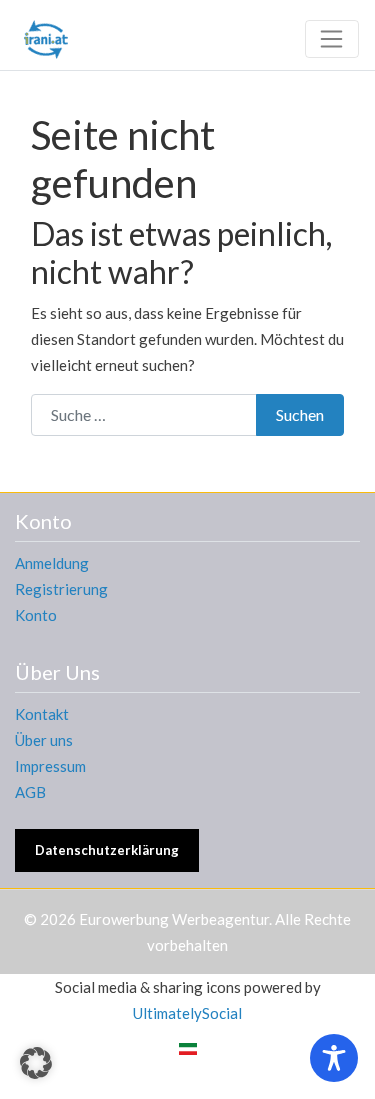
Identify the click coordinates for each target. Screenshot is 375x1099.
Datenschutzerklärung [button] (107, 850)
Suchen (300, 414)
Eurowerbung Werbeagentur (174, 919)
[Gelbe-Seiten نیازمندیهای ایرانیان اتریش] (46, 36)
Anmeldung (52, 563)
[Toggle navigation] (332, 39)
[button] (36, 1063)
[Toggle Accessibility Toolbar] (334, 1058)
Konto (36, 615)
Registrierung (61, 589)
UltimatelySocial (187, 1013)
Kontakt (42, 714)
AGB (30, 792)
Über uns (44, 740)
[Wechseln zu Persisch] (188, 1048)
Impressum (50, 766)
